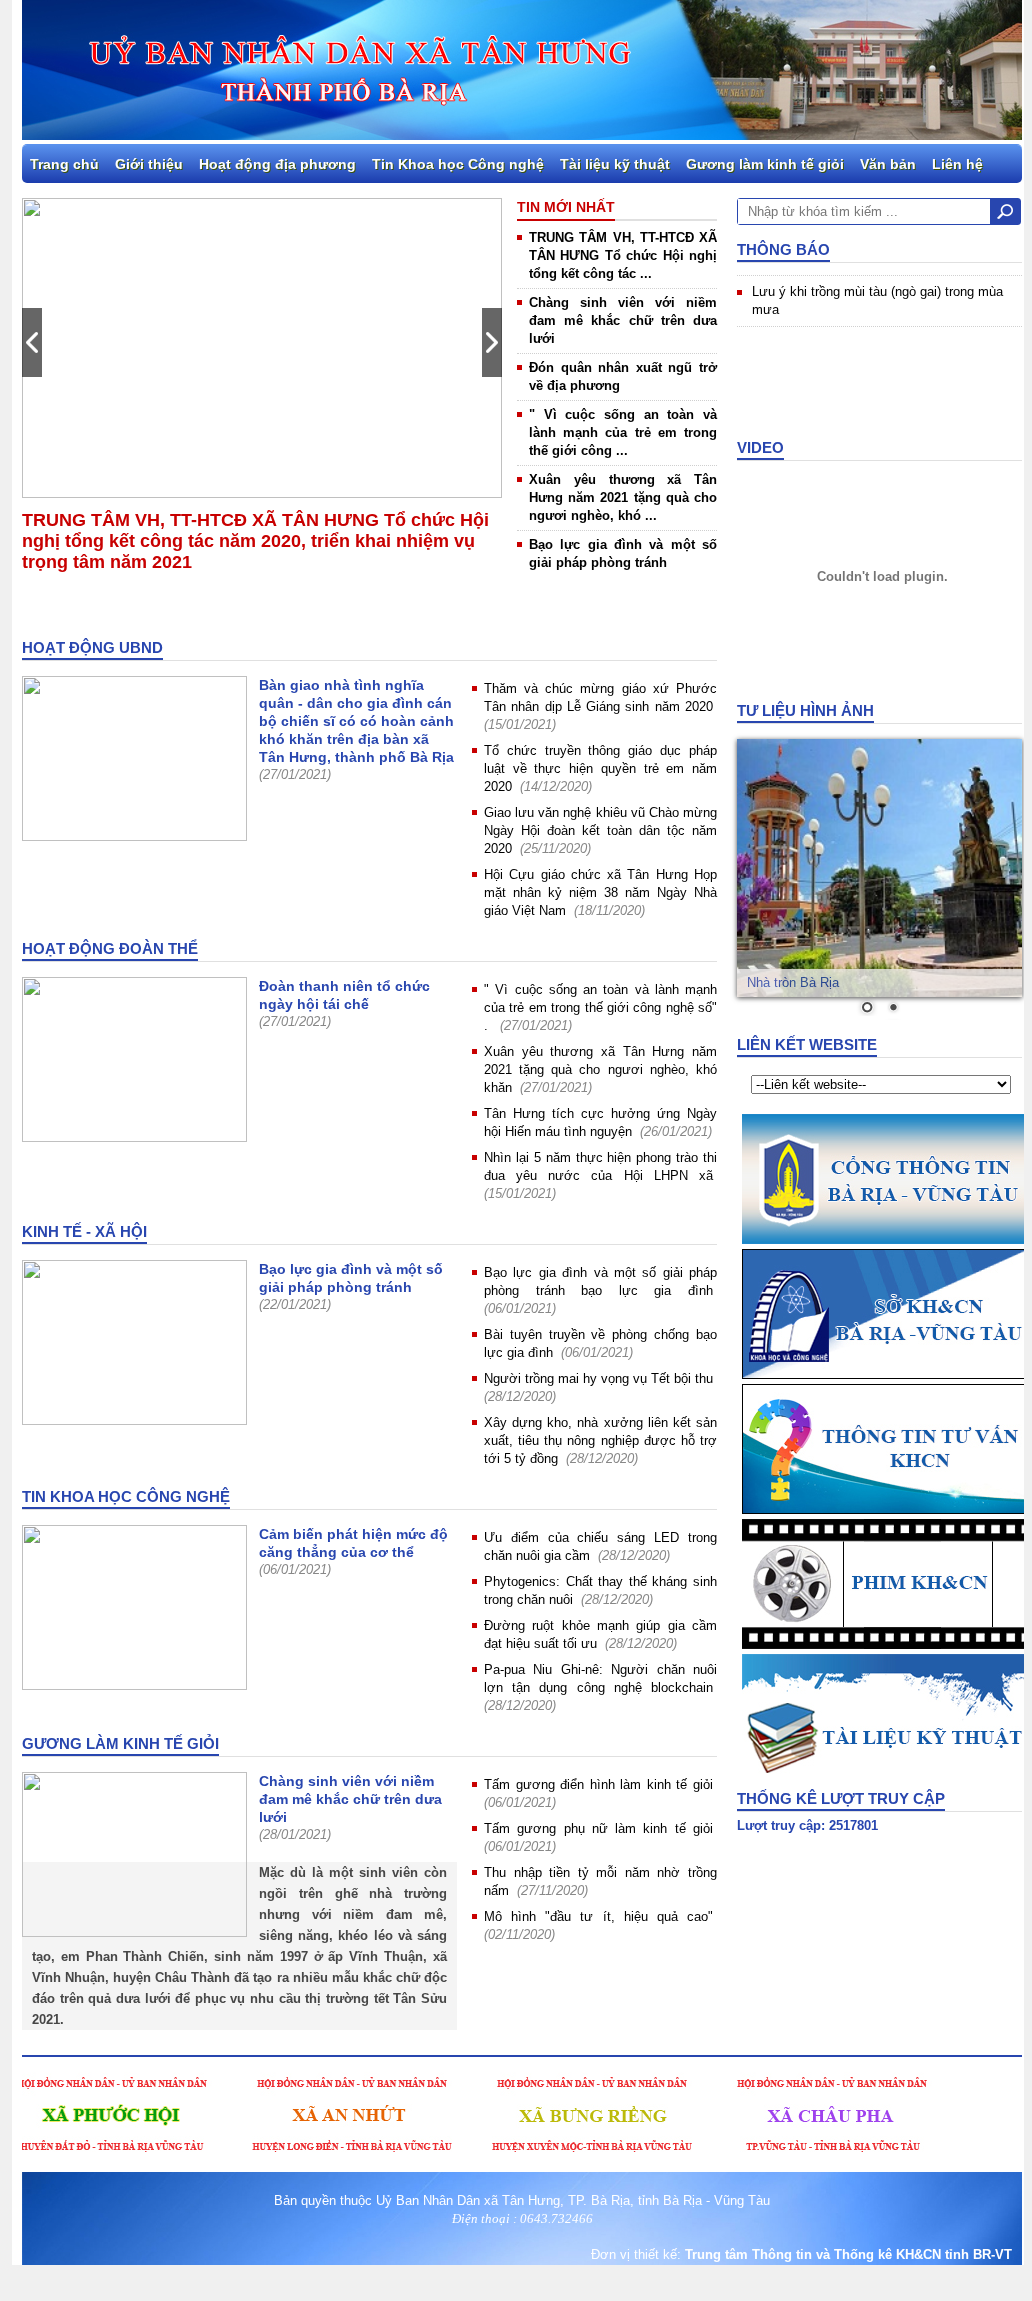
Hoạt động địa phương (277, 164)
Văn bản (888, 164)
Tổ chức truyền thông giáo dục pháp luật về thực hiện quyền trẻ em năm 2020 (600, 768)
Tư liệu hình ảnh (805, 710)
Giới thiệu (149, 164)
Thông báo (783, 249)
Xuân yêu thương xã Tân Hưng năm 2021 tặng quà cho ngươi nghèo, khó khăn (600, 1069)
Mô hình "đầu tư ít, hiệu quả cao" (598, 1916)
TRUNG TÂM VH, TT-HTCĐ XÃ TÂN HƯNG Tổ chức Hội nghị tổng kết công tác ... (623, 255)
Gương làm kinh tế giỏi (765, 164)
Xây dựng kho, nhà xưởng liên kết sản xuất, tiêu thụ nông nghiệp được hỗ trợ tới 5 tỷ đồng (600, 1440)
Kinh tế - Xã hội (84, 1231)
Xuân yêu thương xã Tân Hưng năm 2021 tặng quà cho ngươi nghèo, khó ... (623, 497)
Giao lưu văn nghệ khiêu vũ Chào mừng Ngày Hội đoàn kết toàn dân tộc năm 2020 (600, 830)
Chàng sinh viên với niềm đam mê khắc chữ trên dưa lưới (623, 320)
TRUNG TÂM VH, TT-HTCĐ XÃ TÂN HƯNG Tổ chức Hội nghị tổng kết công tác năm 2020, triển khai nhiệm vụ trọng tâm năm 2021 (255, 541)
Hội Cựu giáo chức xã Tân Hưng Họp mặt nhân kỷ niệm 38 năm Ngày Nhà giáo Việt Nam (600, 892)
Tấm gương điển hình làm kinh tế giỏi (598, 1784)
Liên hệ (957, 164)
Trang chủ (64, 164)
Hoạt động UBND (92, 647)
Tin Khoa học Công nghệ (458, 164)
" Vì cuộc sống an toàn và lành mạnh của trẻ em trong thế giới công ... (623, 432)
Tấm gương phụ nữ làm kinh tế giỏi (598, 1828)
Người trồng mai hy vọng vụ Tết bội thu (598, 1378)
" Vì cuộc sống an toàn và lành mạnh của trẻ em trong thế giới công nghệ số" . (600, 1007)
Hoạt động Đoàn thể (110, 948)
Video (760, 447)
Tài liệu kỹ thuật (615, 164)
